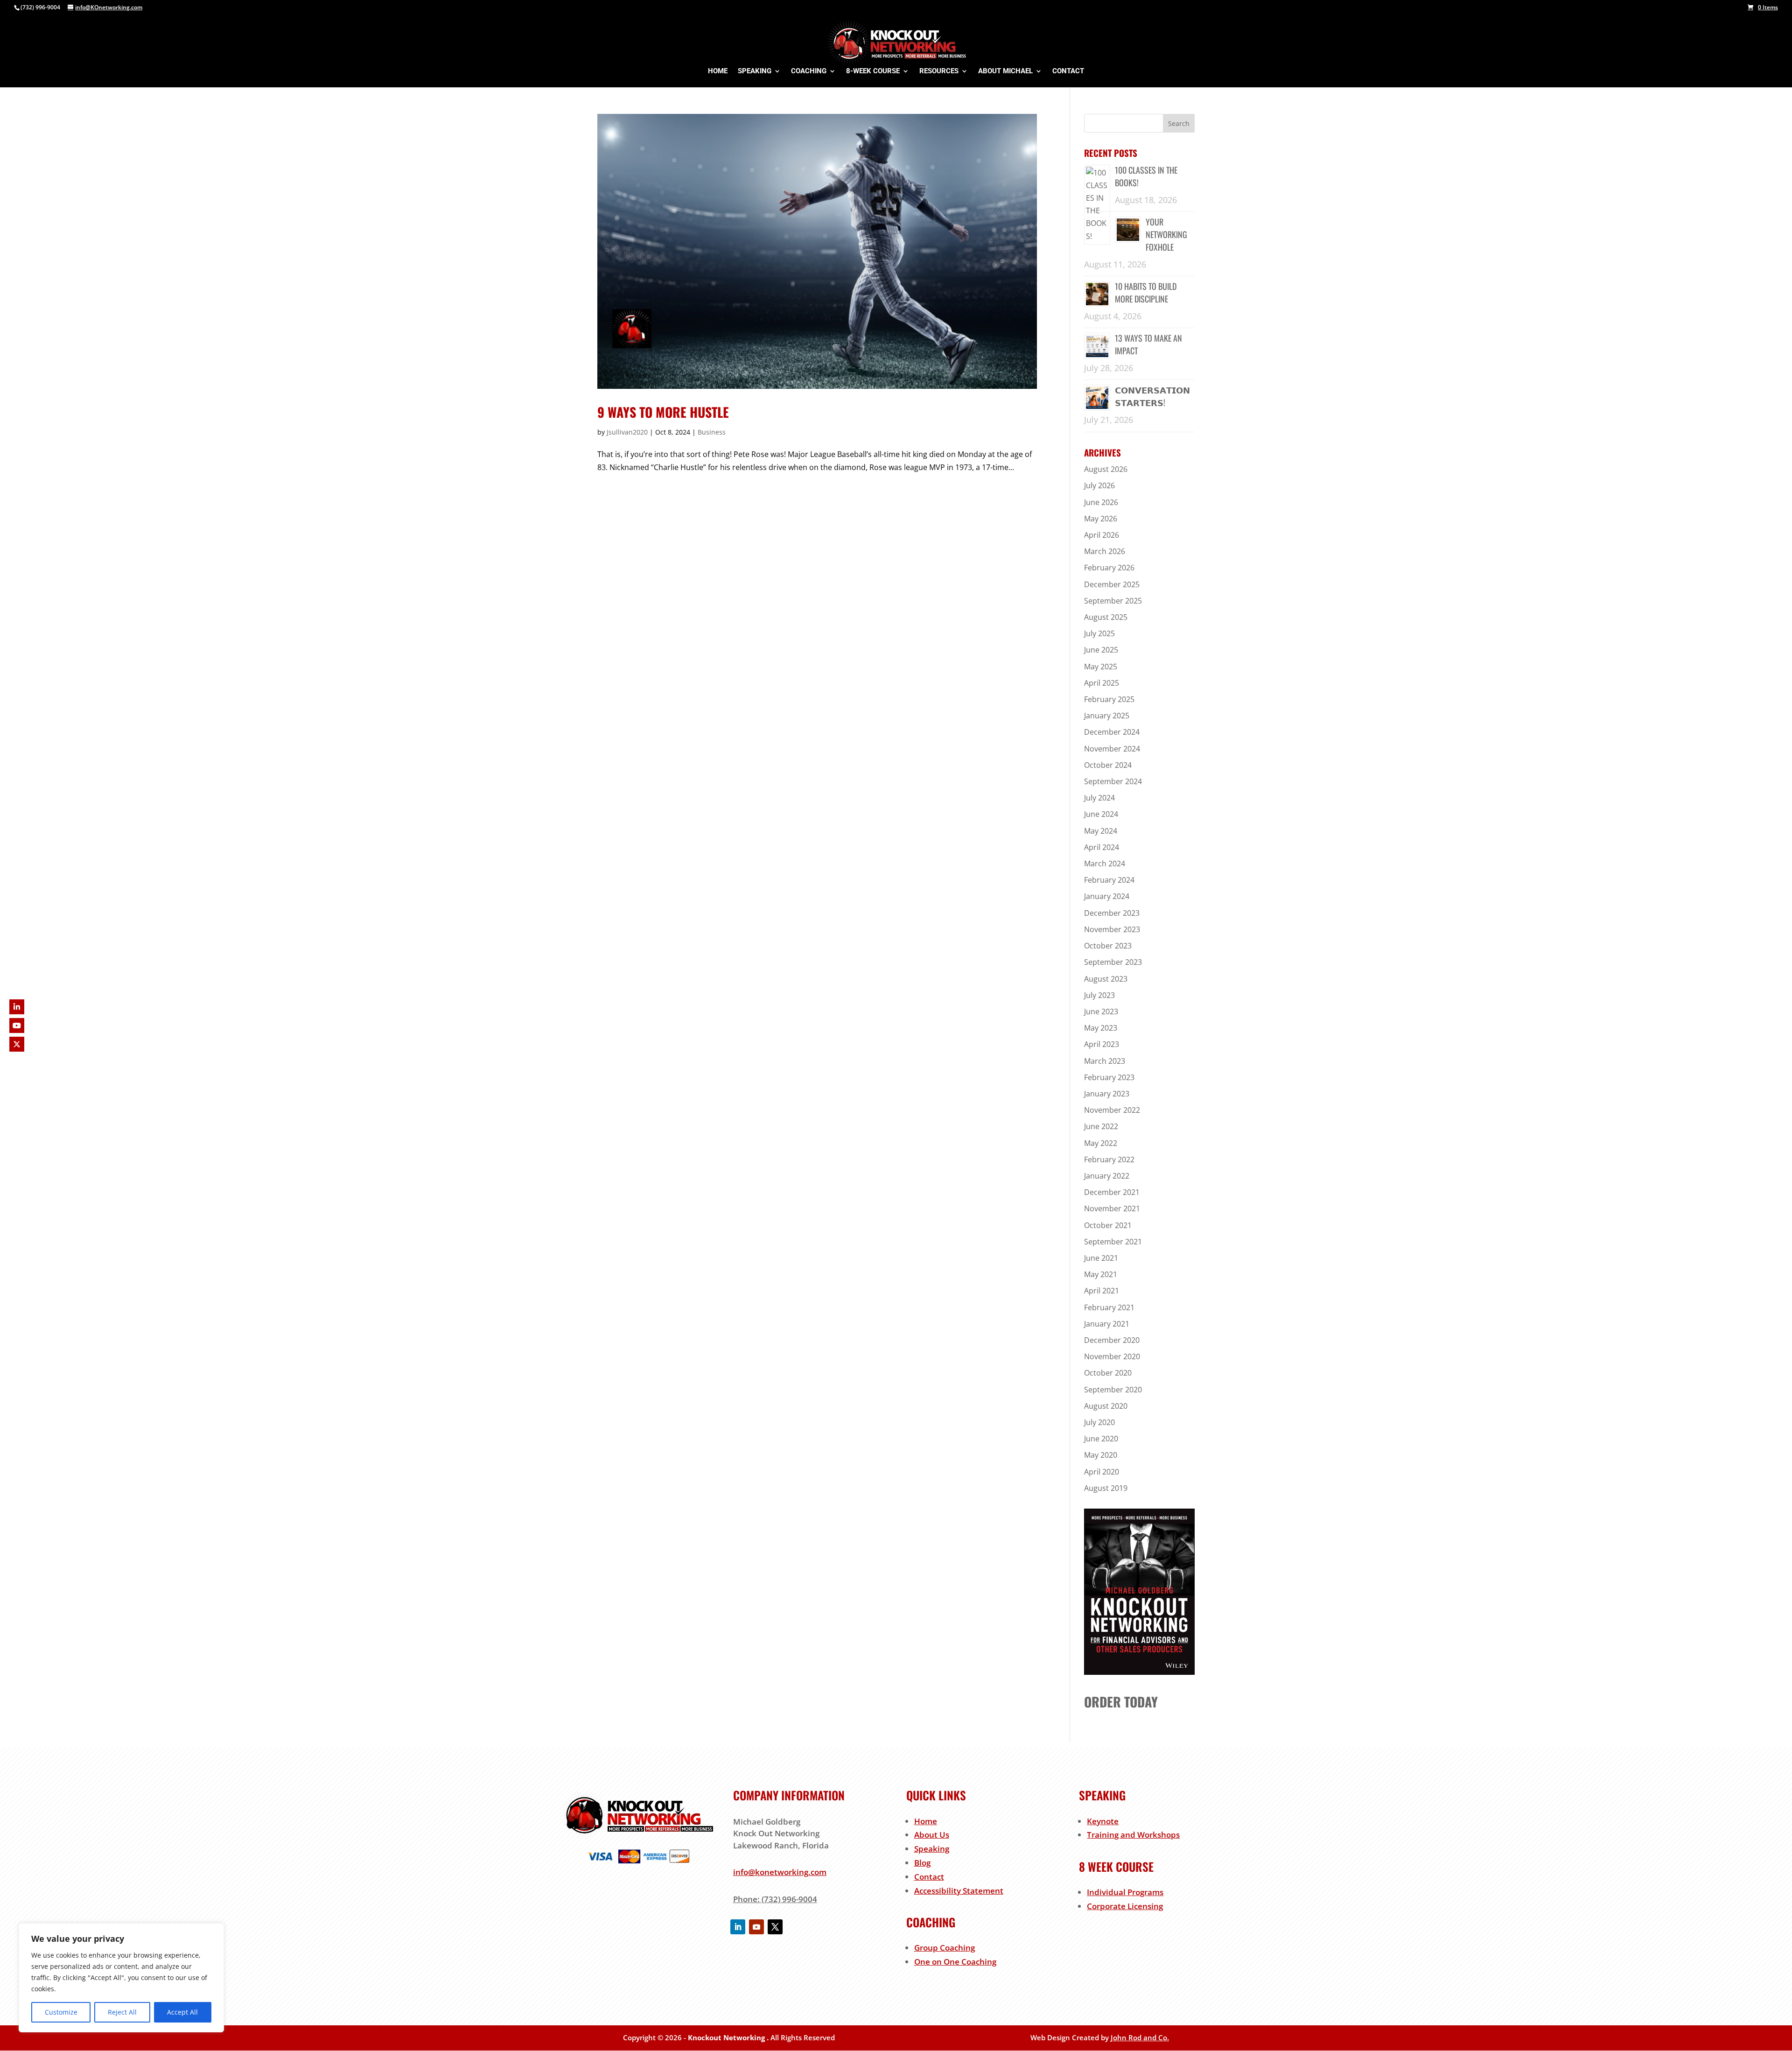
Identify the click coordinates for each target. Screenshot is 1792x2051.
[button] (1179, 123)
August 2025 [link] (1106, 617)
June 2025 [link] (1101, 650)
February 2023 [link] (1109, 1077)
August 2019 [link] (1106, 1488)
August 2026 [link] (1106, 469)
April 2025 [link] (1102, 683)
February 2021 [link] (1109, 1307)
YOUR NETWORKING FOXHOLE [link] (1166, 234)
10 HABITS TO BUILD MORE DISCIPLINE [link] (1146, 292)
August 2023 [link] (1106, 979)
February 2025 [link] (1109, 699)
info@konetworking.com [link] (780, 1872)
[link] (1763, 7)
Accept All (182, 2012)
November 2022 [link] (1112, 1110)
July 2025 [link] (1099, 633)
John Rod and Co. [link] (1140, 2037)
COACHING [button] (809, 71)
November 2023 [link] (1112, 929)
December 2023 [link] (1112, 913)
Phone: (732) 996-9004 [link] (775, 1899)
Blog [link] (922, 1863)
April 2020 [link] (1102, 1472)
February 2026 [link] (1109, 568)
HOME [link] (718, 71)
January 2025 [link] (1107, 716)
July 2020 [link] (1099, 1422)
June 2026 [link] (1101, 502)
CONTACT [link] (1068, 71)
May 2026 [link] (1101, 519)
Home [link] (926, 1821)
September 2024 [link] (1113, 781)
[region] (121, 1978)
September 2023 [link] (1113, 962)
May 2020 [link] (1101, 1455)
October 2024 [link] (1108, 765)
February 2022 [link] (1109, 1159)
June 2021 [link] (1101, 1258)
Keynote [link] (1103, 1821)
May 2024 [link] (1101, 831)
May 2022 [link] (1101, 1143)
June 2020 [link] (1101, 1439)
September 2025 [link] (1113, 601)
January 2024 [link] (1107, 896)
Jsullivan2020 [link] (627, 432)
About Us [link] (932, 1835)
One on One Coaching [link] (955, 1962)
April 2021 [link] (1102, 1291)
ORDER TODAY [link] (1121, 1702)
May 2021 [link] (1101, 1274)
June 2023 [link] (1101, 1011)
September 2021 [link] (1113, 1242)
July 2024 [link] (1099, 798)
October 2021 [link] (1108, 1225)
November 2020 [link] (1112, 1356)
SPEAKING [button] (755, 71)
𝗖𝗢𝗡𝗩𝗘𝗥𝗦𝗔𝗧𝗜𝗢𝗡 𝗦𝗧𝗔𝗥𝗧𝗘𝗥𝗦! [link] (1152, 396)
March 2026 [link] (1105, 551)
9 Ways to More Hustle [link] (663, 412)
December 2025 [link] (1112, 584)
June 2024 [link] (1101, 814)
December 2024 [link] (1112, 732)
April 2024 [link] (1102, 847)
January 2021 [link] (1107, 1324)
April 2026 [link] (1102, 535)
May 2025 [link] (1101, 667)
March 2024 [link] (1105, 864)
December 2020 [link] (1112, 1340)
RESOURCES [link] (939, 71)
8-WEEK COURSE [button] (873, 71)
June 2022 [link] (1101, 1126)
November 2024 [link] (1112, 749)
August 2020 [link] (1106, 1406)
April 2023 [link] (1102, 1044)
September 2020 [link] (1113, 1390)
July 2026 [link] (1099, 485)
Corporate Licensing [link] (1125, 1906)
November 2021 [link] (1112, 1208)
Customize (61, 2012)
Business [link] (712, 432)
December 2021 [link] (1112, 1192)
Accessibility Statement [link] (959, 1891)
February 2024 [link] (1109, 880)
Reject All (122, 2012)
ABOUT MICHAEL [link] (1005, 71)
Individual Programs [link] (1125, 1892)
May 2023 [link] (1101, 1028)
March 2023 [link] (1105, 1061)
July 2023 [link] (1099, 995)
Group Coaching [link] (945, 1948)
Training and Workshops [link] (1133, 1835)
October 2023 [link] (1108, 946)
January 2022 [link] (1107, 1176)
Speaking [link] (932, 1849)
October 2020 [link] (1108, 1373)
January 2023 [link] (1107, 1094)
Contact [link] (929, 1877)
